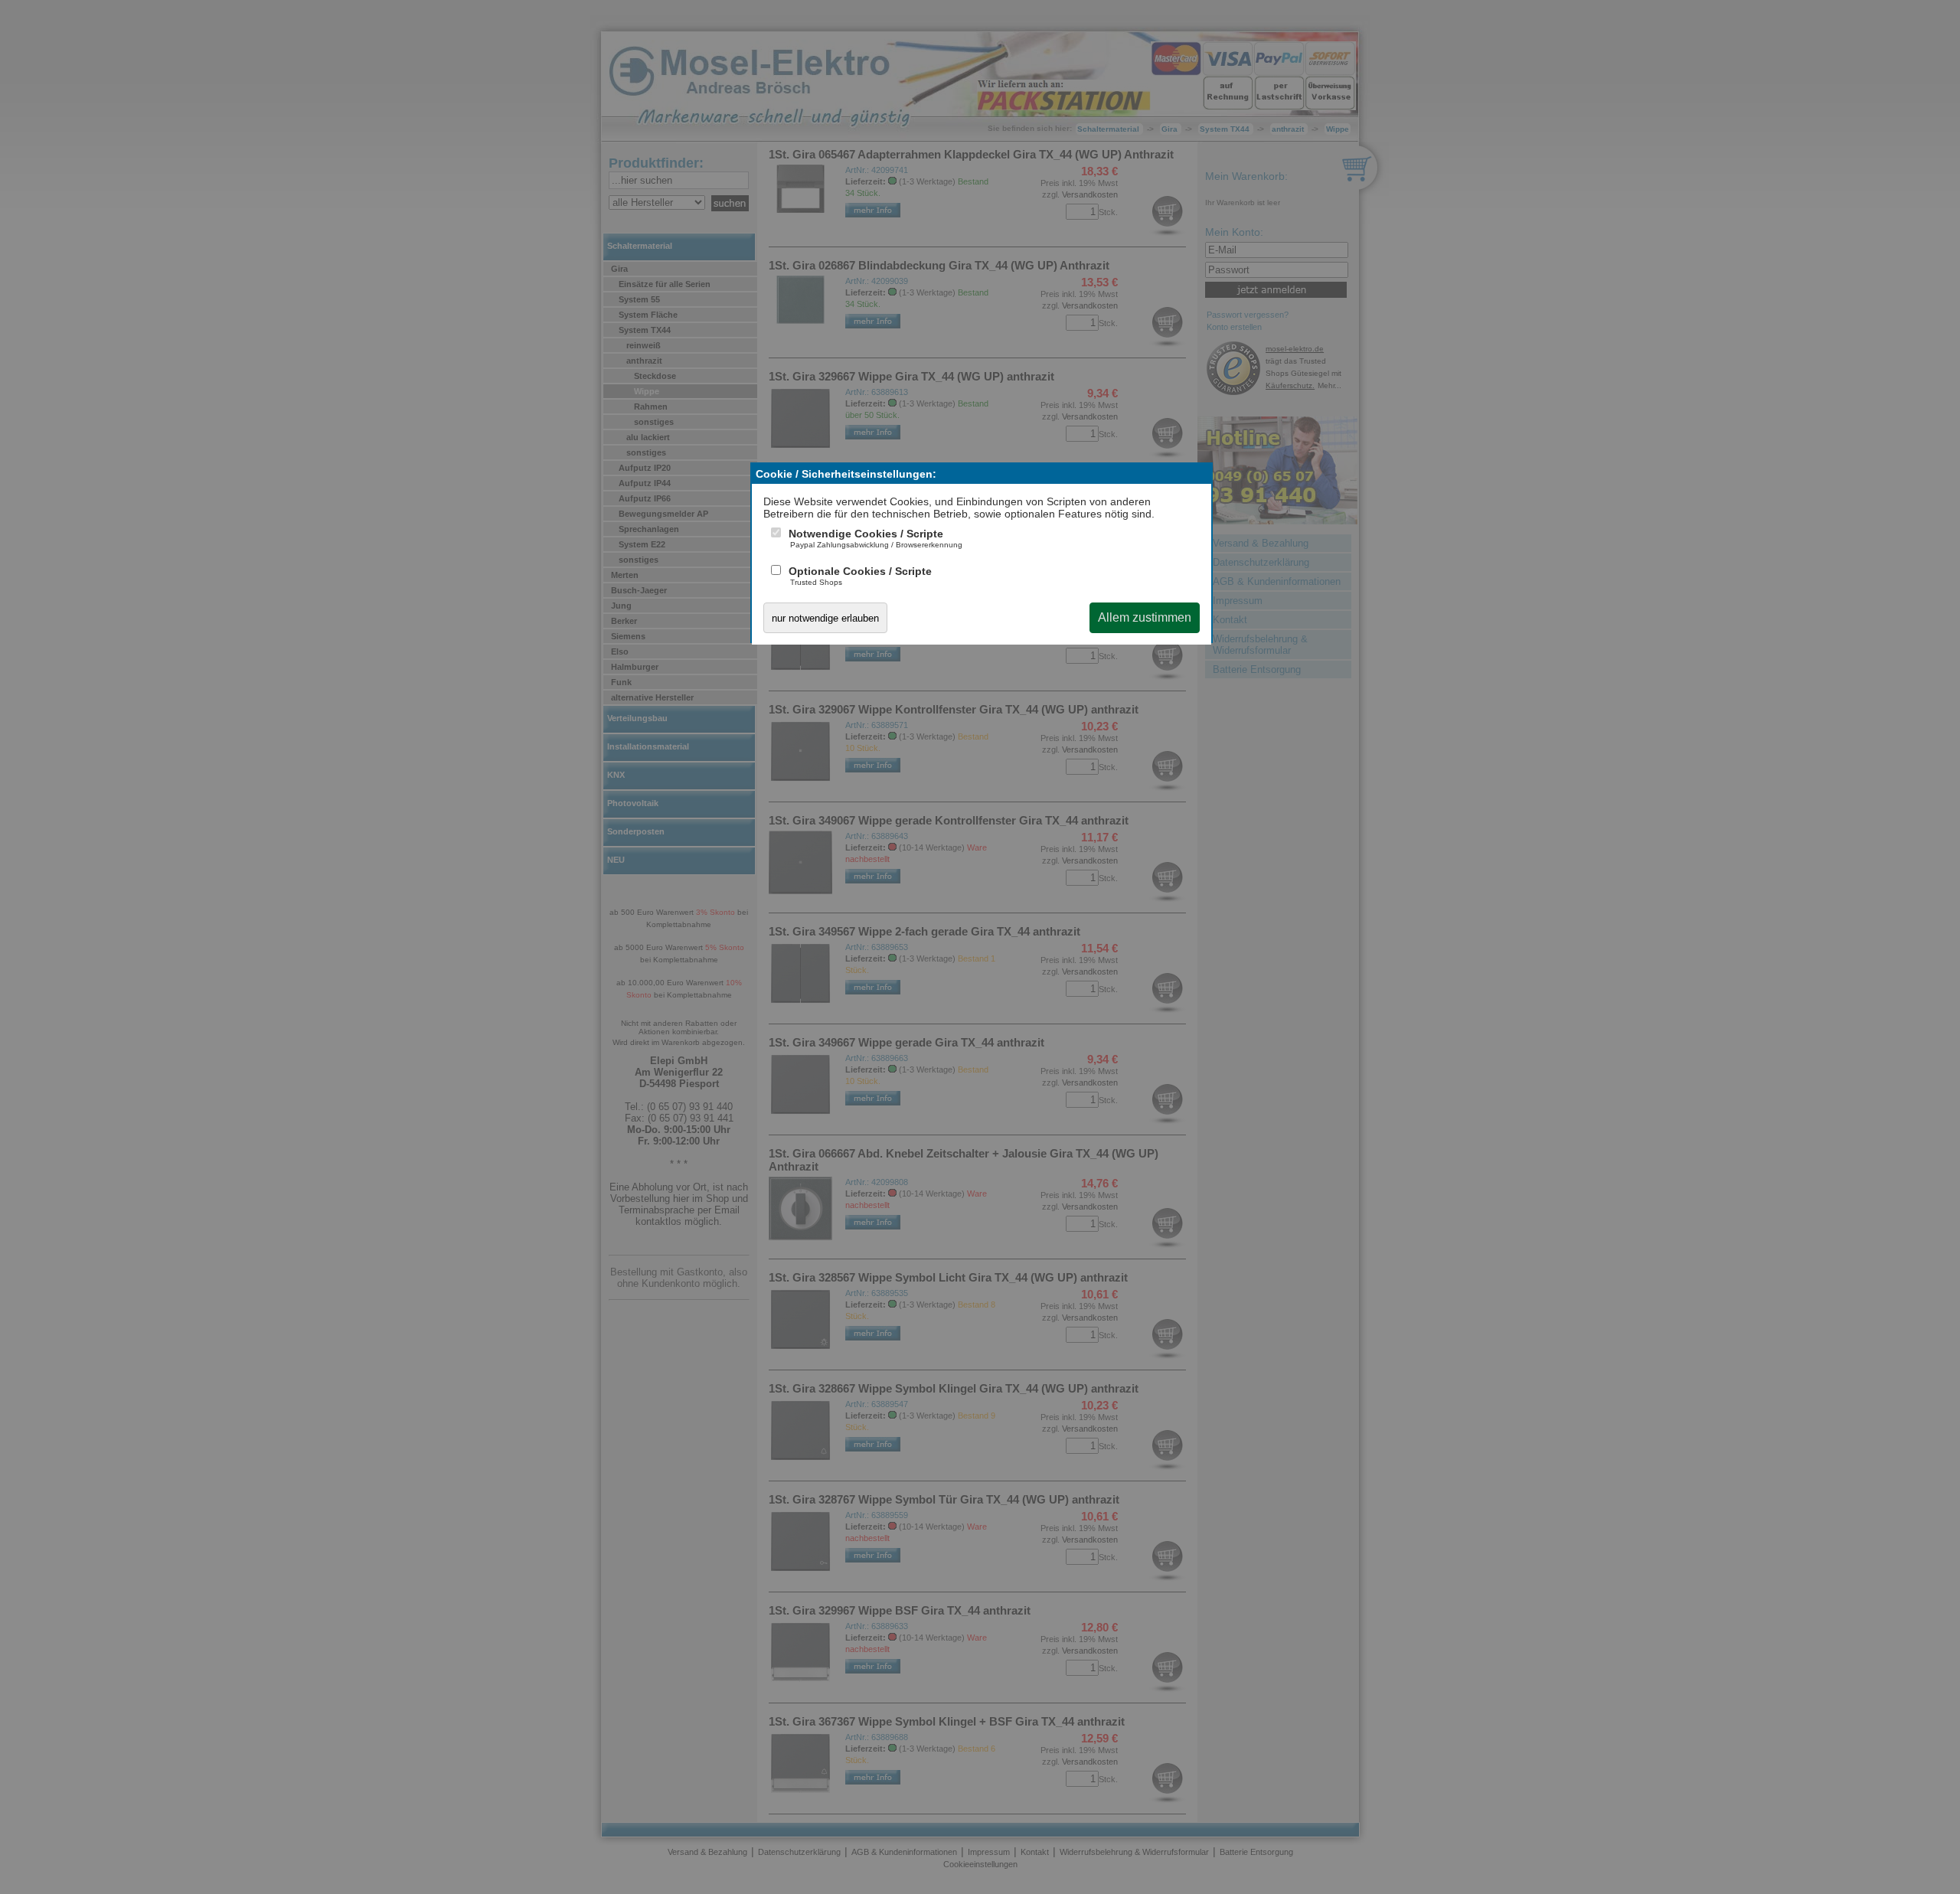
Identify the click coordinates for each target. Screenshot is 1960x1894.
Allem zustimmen (1145, 617)
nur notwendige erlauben (825, 618)
